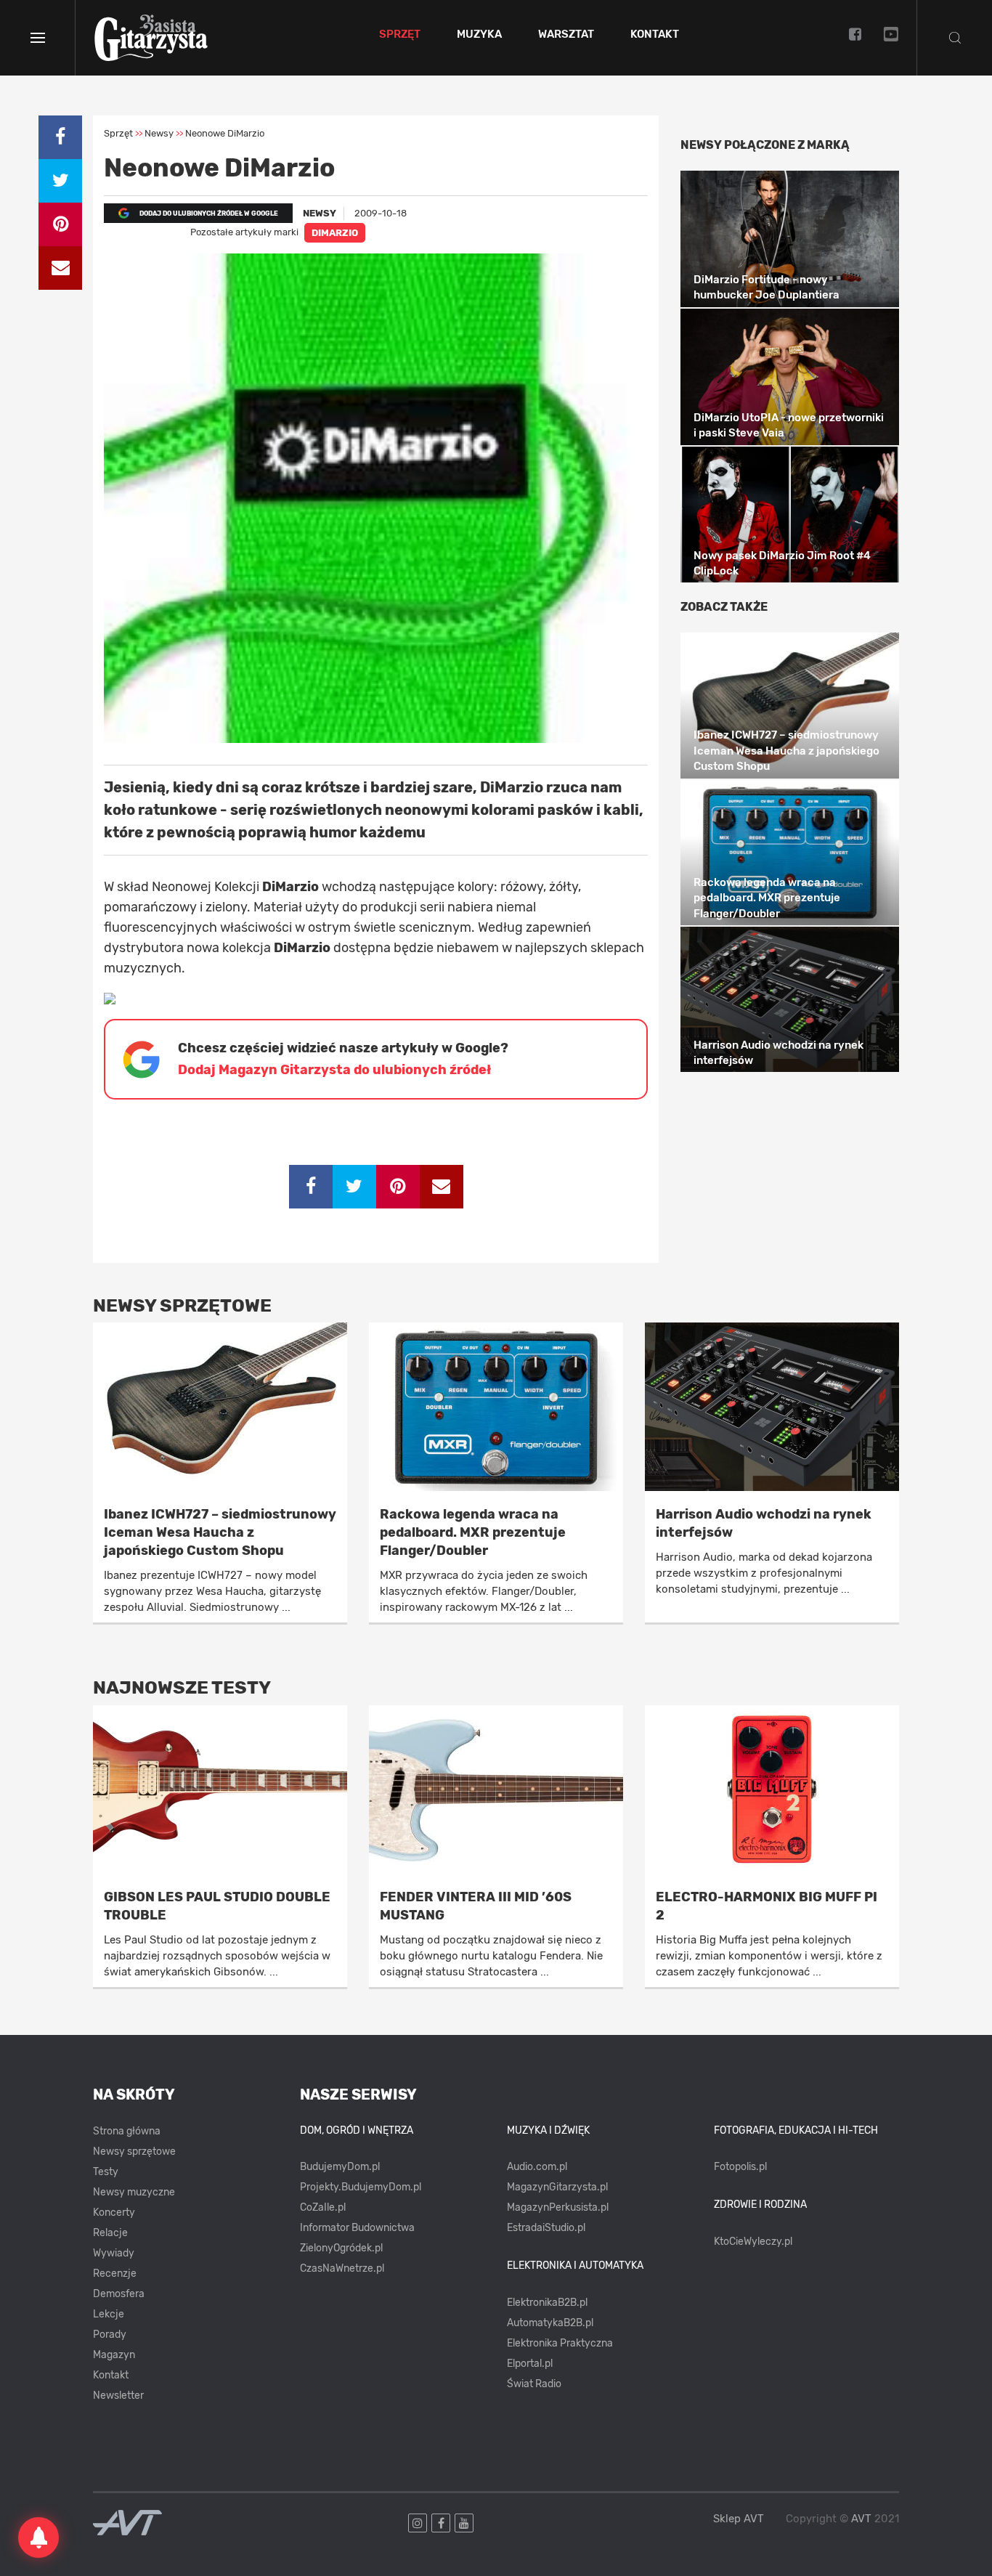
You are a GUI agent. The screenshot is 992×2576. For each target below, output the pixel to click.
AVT (861, 2519)
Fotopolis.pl (740, 2167)
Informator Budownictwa (357, 2228)
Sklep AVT (739, 2519)
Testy (106, 2172)
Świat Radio (534, 2384)
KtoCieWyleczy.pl (753, 2242)
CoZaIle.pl (323, 2207)
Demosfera (119, 2294)
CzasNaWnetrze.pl (342, 2268)
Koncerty (114, 2213)
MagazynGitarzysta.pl (557, 2187)
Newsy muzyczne (134, 2192)
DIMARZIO (335, 233)
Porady (110, 2335)
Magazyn (114, 2355)
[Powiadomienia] (38, 2538)
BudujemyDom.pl (340, 2167)
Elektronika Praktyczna (560, 2343)
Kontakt (655, 35)
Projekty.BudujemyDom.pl (361, 2187)
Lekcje (109, 2314)
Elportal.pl (530, 2364)
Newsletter (118, 2396)
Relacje (110, 2233)
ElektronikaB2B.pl (547, 2303)
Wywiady (114, 2253)
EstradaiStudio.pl (546, 2228)
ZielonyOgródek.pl (341, 2248)
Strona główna (127, 2131)
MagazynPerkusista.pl (558, 2207)
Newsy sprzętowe (134, 2152)
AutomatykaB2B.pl (550, 2323)
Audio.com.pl (537, 2167)
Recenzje (115, 2274)
